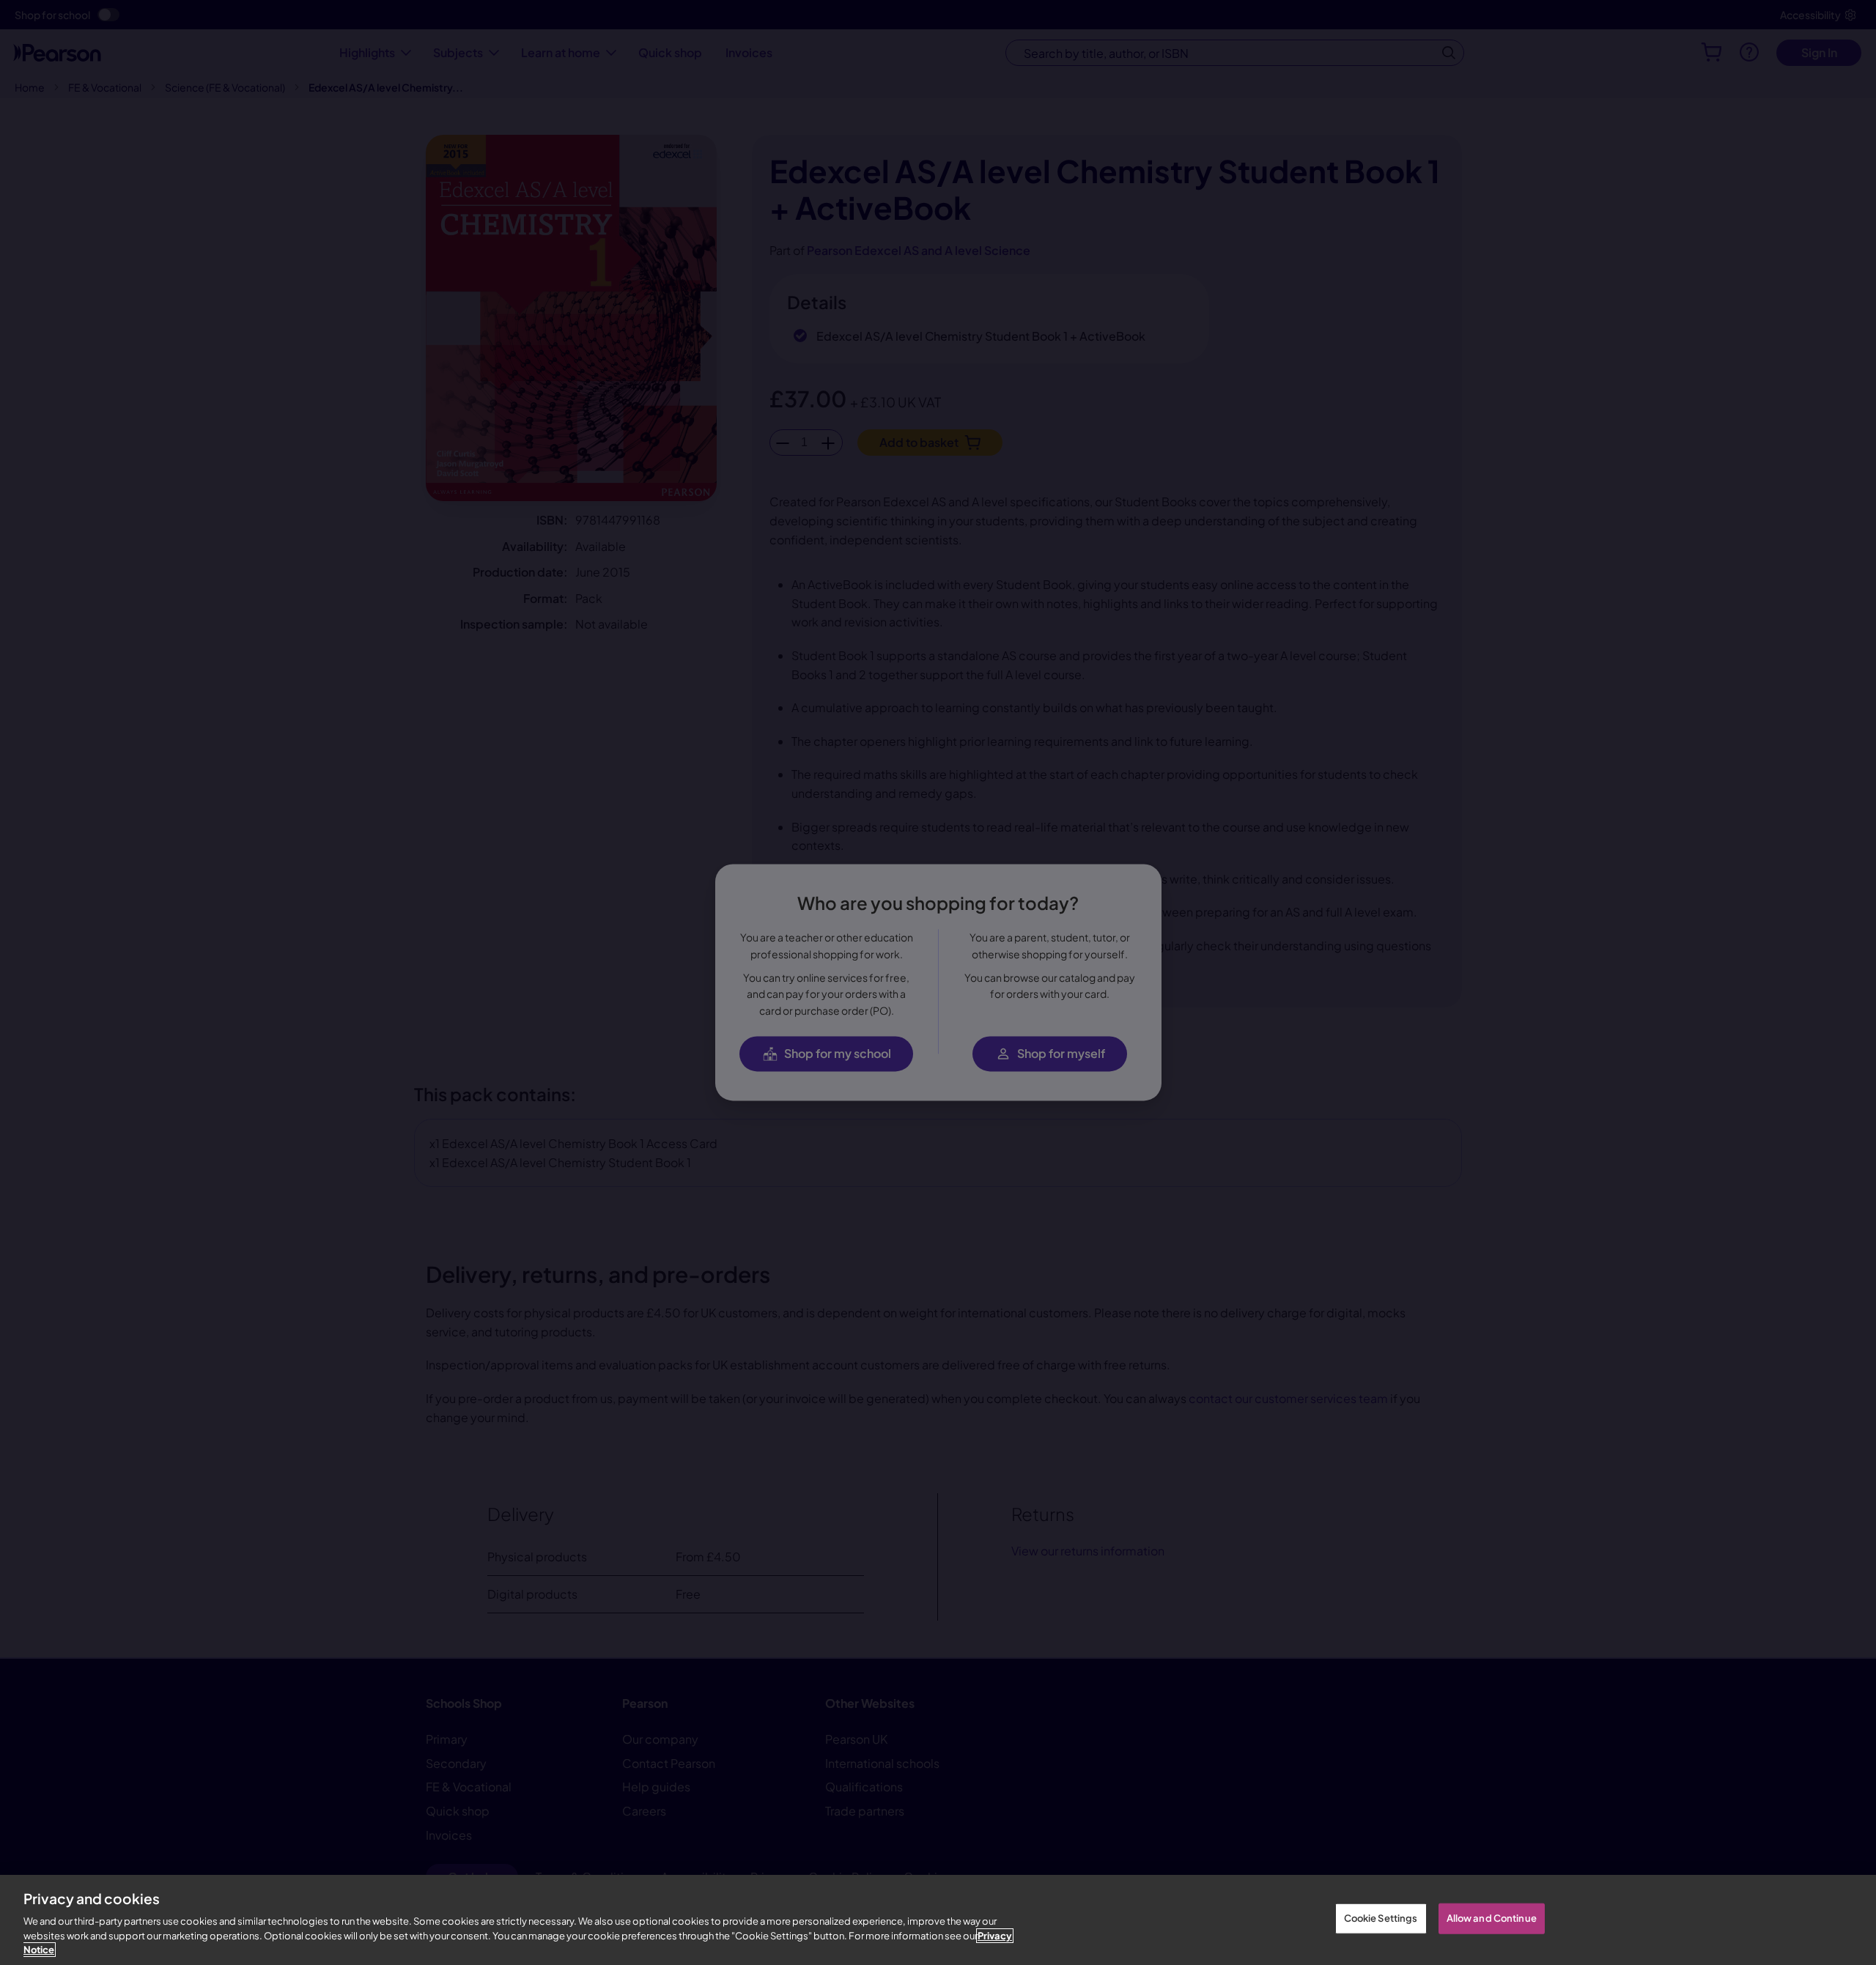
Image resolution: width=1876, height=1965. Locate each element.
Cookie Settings (1381, 1918)
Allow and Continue (1492, 1918)
